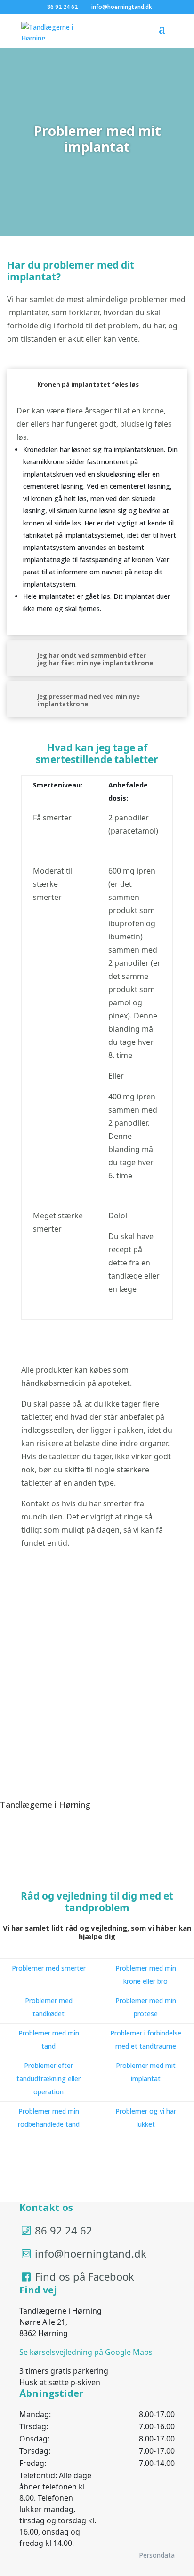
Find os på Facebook (85, 2276)
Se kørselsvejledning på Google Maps (86, 2352)
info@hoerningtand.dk (91, 2253)
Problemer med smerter (49, 1968)
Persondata (157, 2555)
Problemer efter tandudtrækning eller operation (48, 2079)
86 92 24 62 (64, 2230)
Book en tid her (45, 1773)
